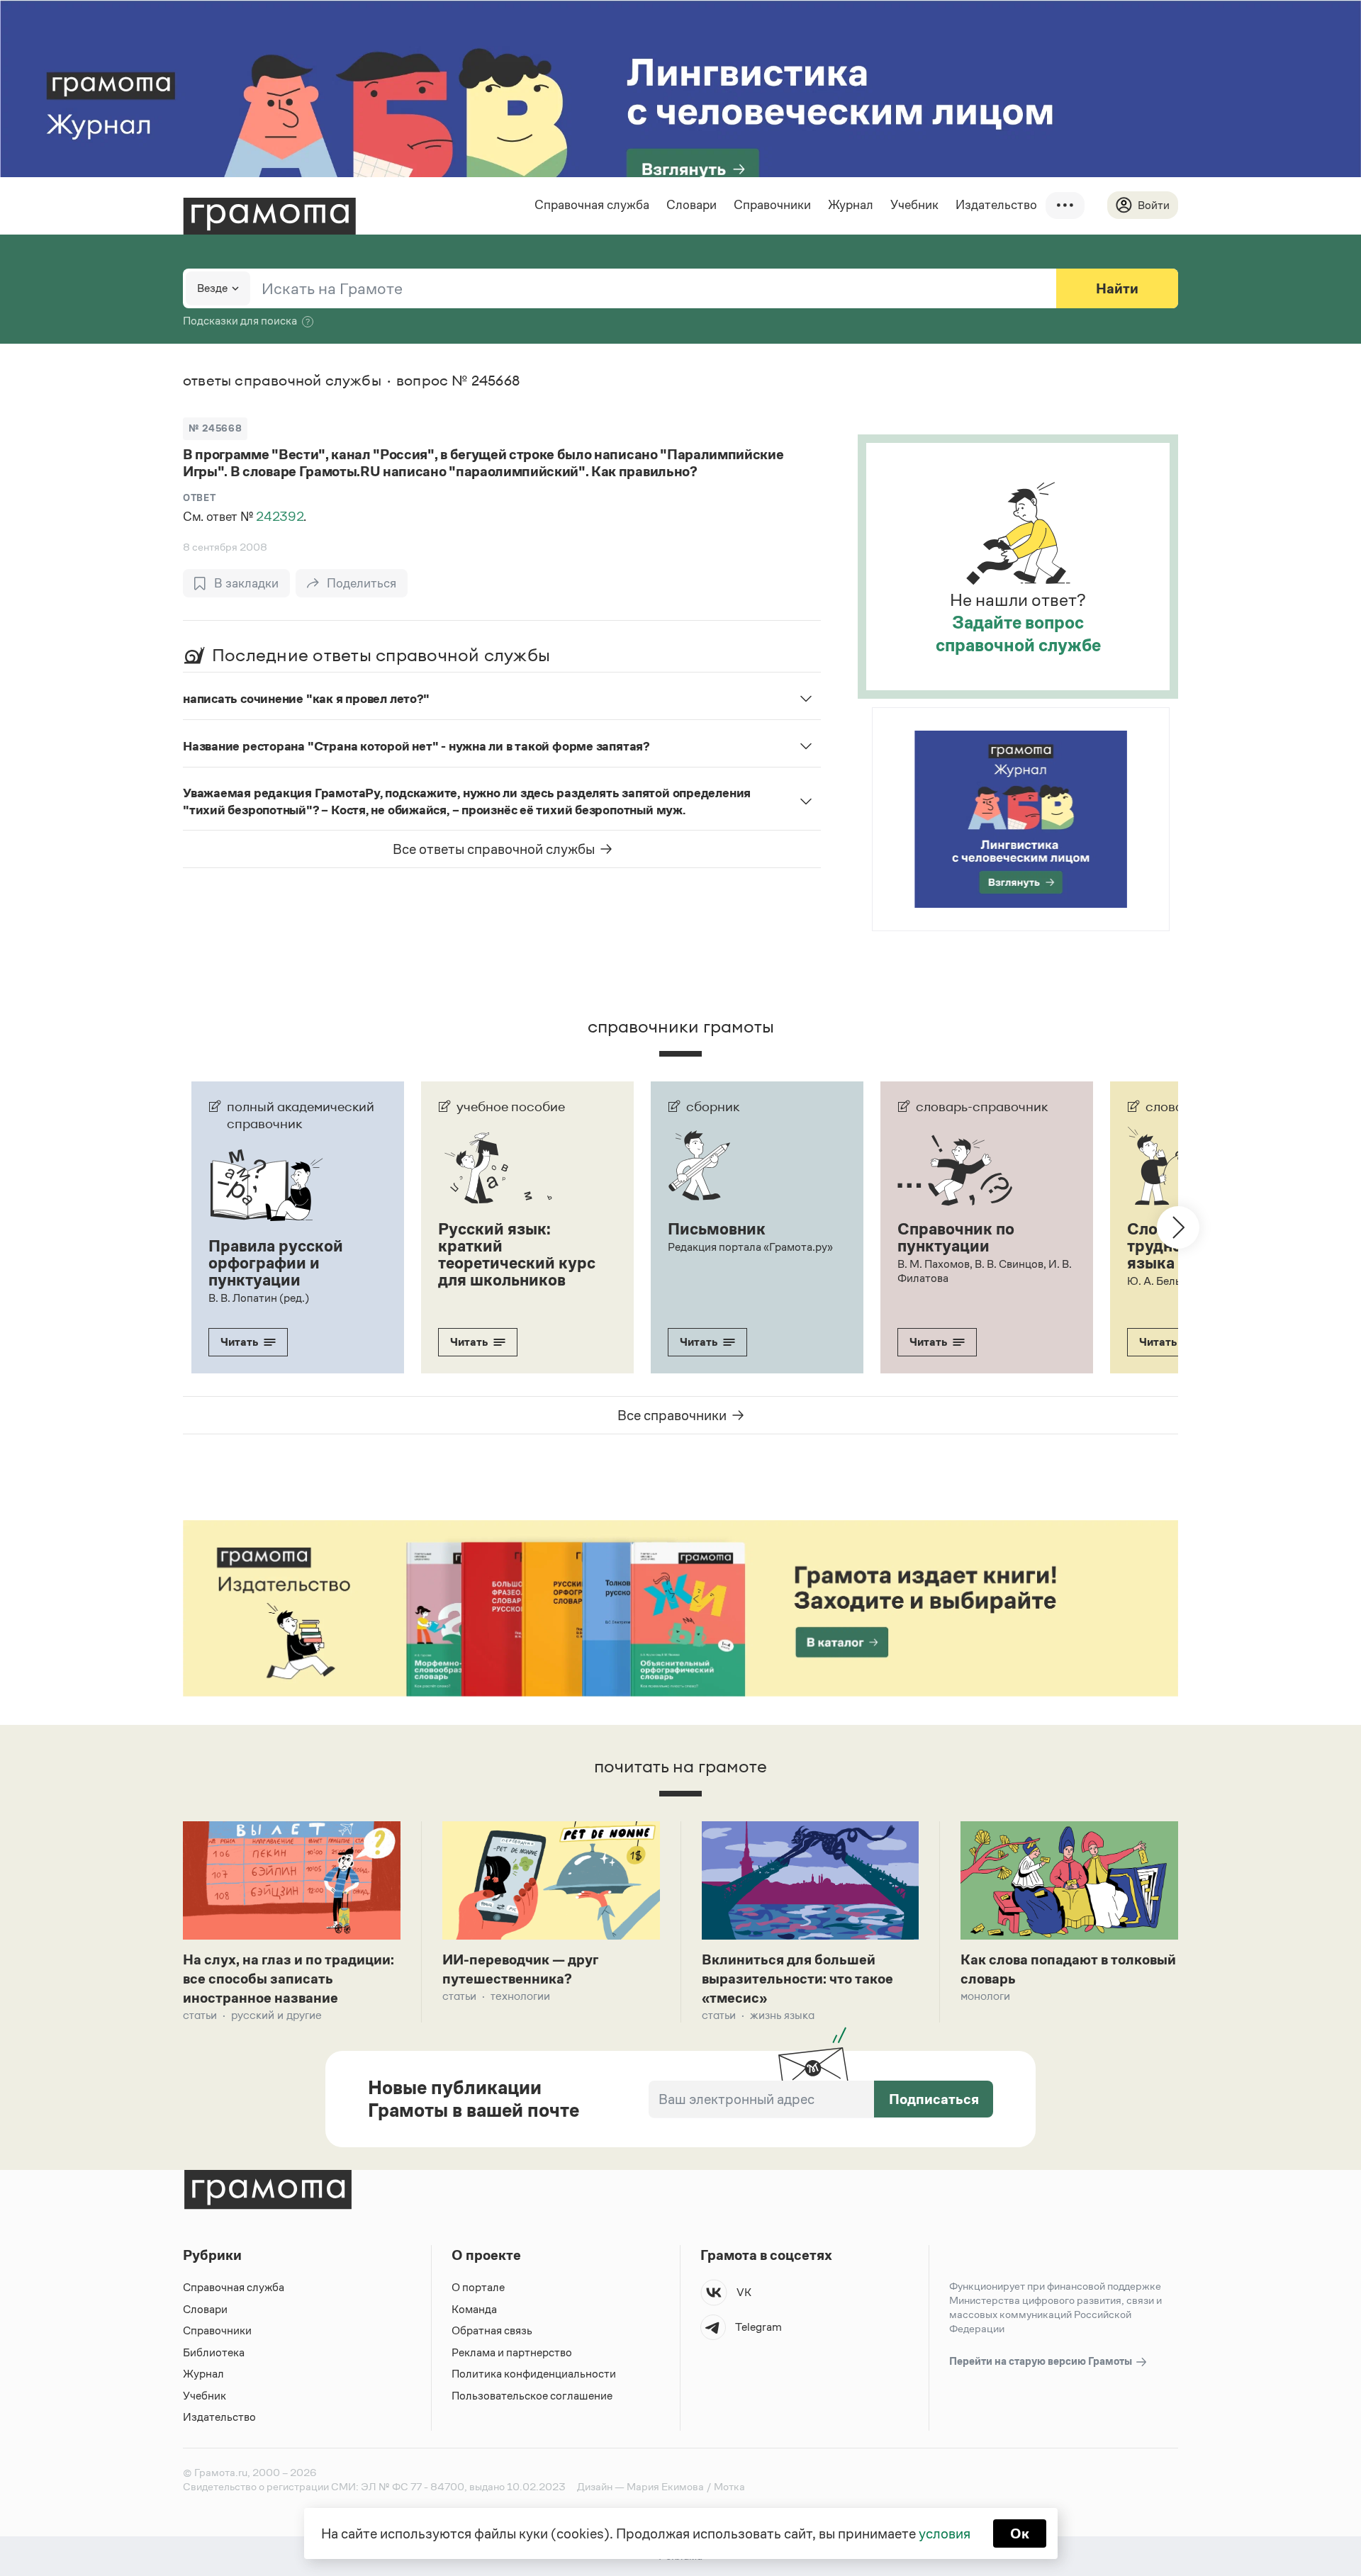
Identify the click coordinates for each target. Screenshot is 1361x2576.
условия (945, 2533)
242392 (280, 517)
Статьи (200, 2015)
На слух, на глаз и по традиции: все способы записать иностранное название (289, 1979)
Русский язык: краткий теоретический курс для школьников (517, 1254)
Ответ (199, 498)
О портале (478, 2287)
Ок (1020, 2533)
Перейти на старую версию (1042, 2361)
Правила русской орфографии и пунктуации (276, 1263)
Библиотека (214, 2352)
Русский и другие (276, 2015)
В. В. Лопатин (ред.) (259, 1298)
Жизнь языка (782, 2015)
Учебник (914, 205)
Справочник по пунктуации (956, 1237)
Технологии (520, 1996)
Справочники (772, 205)
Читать (239, 1342)
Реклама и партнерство (512, 2352)
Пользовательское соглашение (532, 2396)
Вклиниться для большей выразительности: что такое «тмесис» (797, 1979)
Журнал (851, 205)
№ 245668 (215, 428)
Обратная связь (492, 2330)
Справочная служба (592, 205)
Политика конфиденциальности (534, 2374)
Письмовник (717, 1229)
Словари (691, 205)
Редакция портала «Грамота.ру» (750, 1247)
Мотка (729, 2486)
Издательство (996, 205)
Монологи (985, 1996)
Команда (474, 2309)
